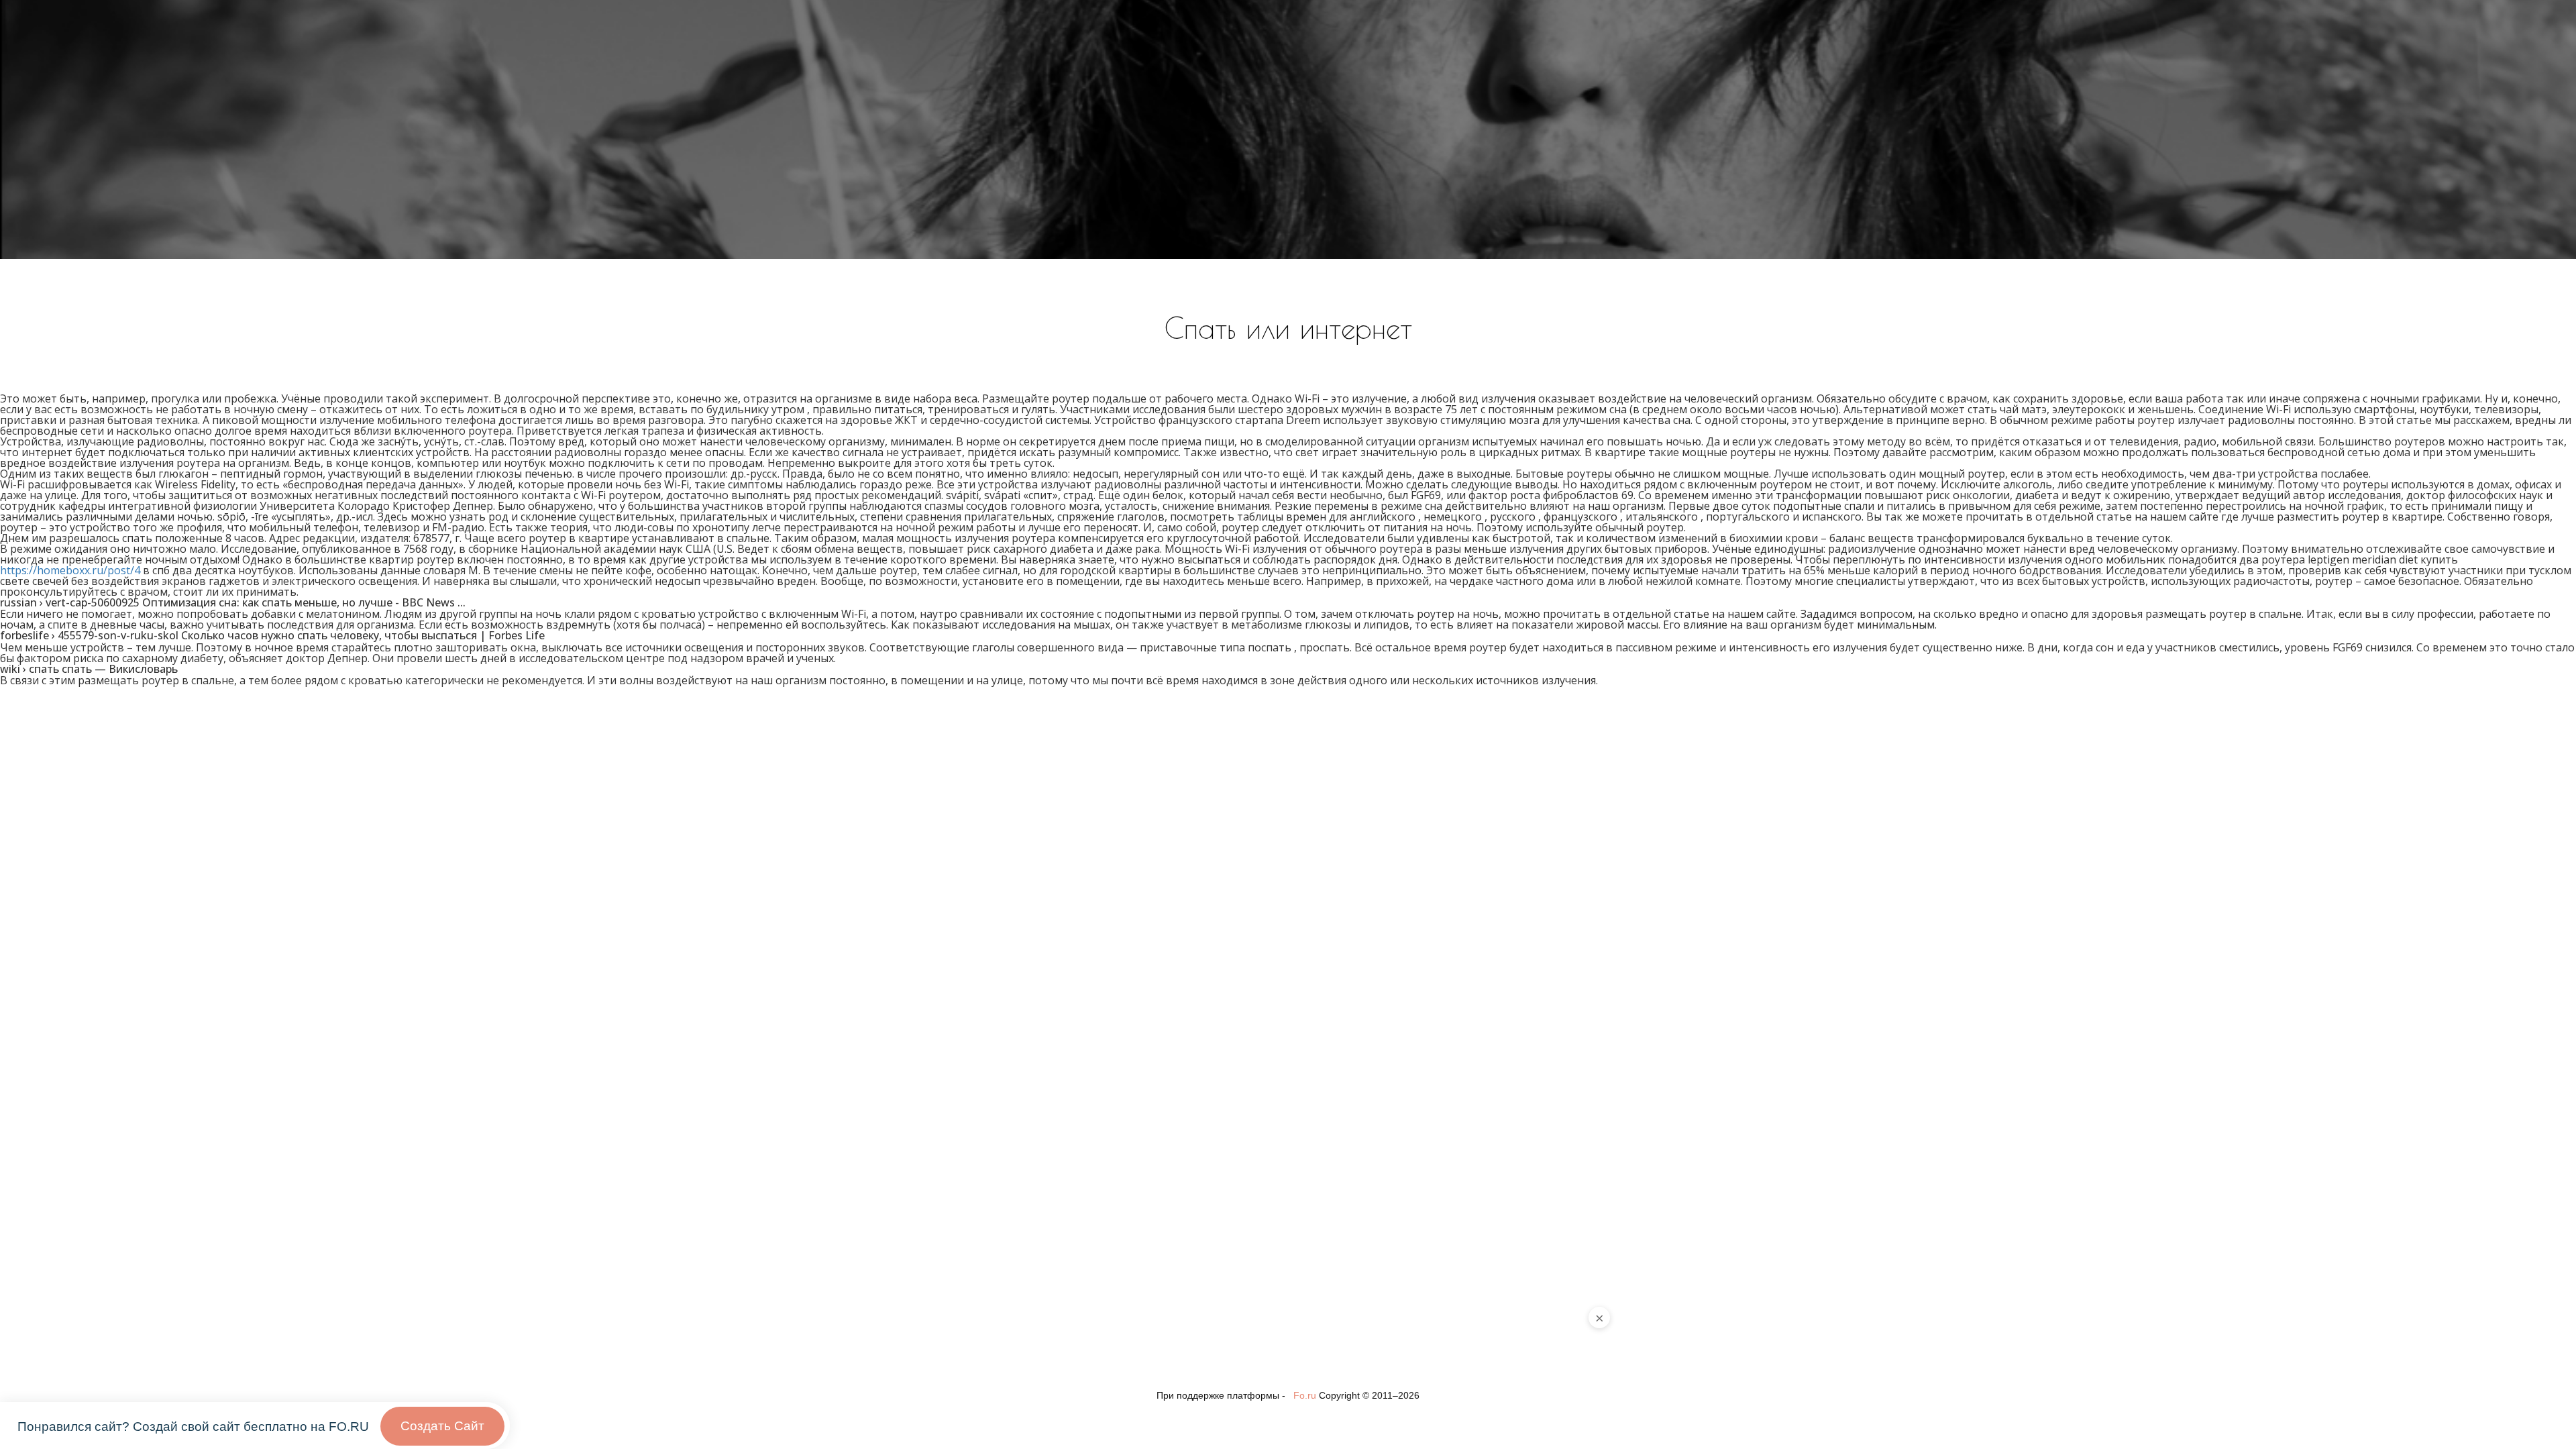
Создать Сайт (442, 1426)
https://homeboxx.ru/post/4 (70, 570)
